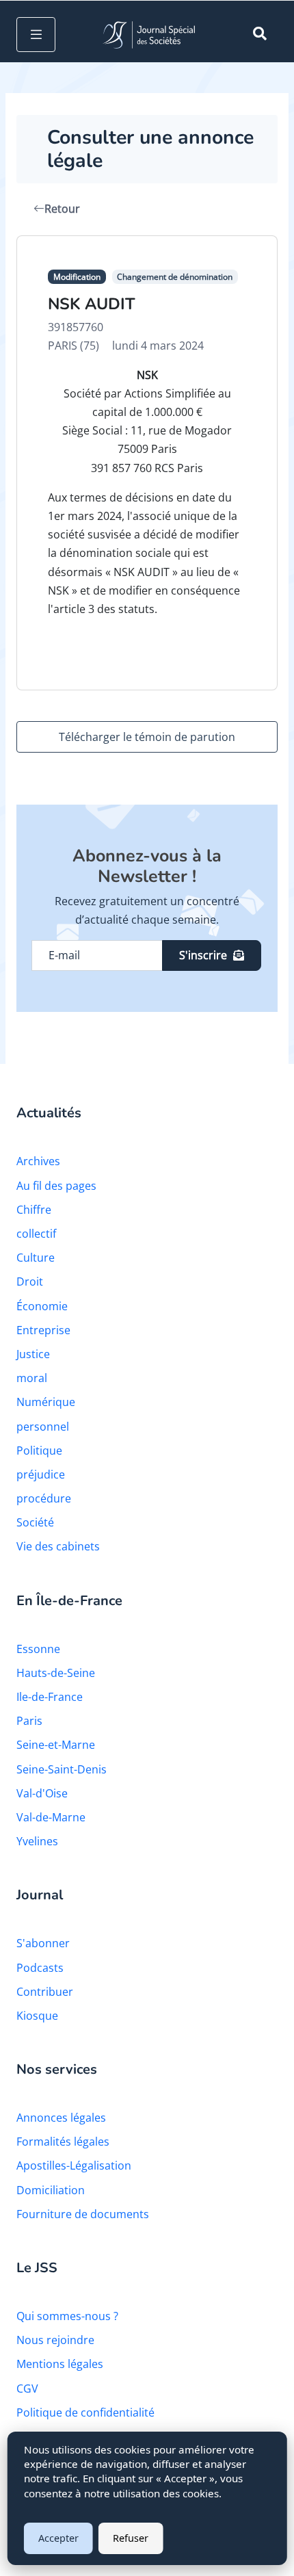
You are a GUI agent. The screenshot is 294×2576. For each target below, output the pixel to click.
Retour (62, 209)
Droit (30, 1282)
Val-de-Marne (51, 1817)
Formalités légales (63, 2142)
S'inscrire (203, 955)
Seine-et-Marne (56, 1745)
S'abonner (43, 1943)
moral (32, 1378)
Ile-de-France (50, 1697)
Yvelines (37, 1841)
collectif (36, 1234)
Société (35, 1522)
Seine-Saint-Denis (62, 1769)
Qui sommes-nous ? (67, 2316)
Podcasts (40, 1968)
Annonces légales (61, 2118)
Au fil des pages (56, 1186)
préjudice (41, 1474)
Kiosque (37, 2016)
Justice (33, 1354)
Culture (36, 1258)
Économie (42, 1306)
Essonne (38, 1649)
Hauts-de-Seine (56, 1673)
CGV (27, 2389)
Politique (39, 1450)
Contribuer (45, 1992)
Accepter (58, 2538)
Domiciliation (51, 2190)
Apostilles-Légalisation (74, 2165)
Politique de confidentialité (85, 2412)
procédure (44, 1498)
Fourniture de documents (83, 2214)
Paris (29, 1721)
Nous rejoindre (55, 2340)
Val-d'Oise (42, 1793)
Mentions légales (60, 2364)
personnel (43, 1427)
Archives (38, 1161)
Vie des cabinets (58, 1546)
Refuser (131, 2538)
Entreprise (43, 1330)
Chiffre (34, 1210)
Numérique (46, 1402)
